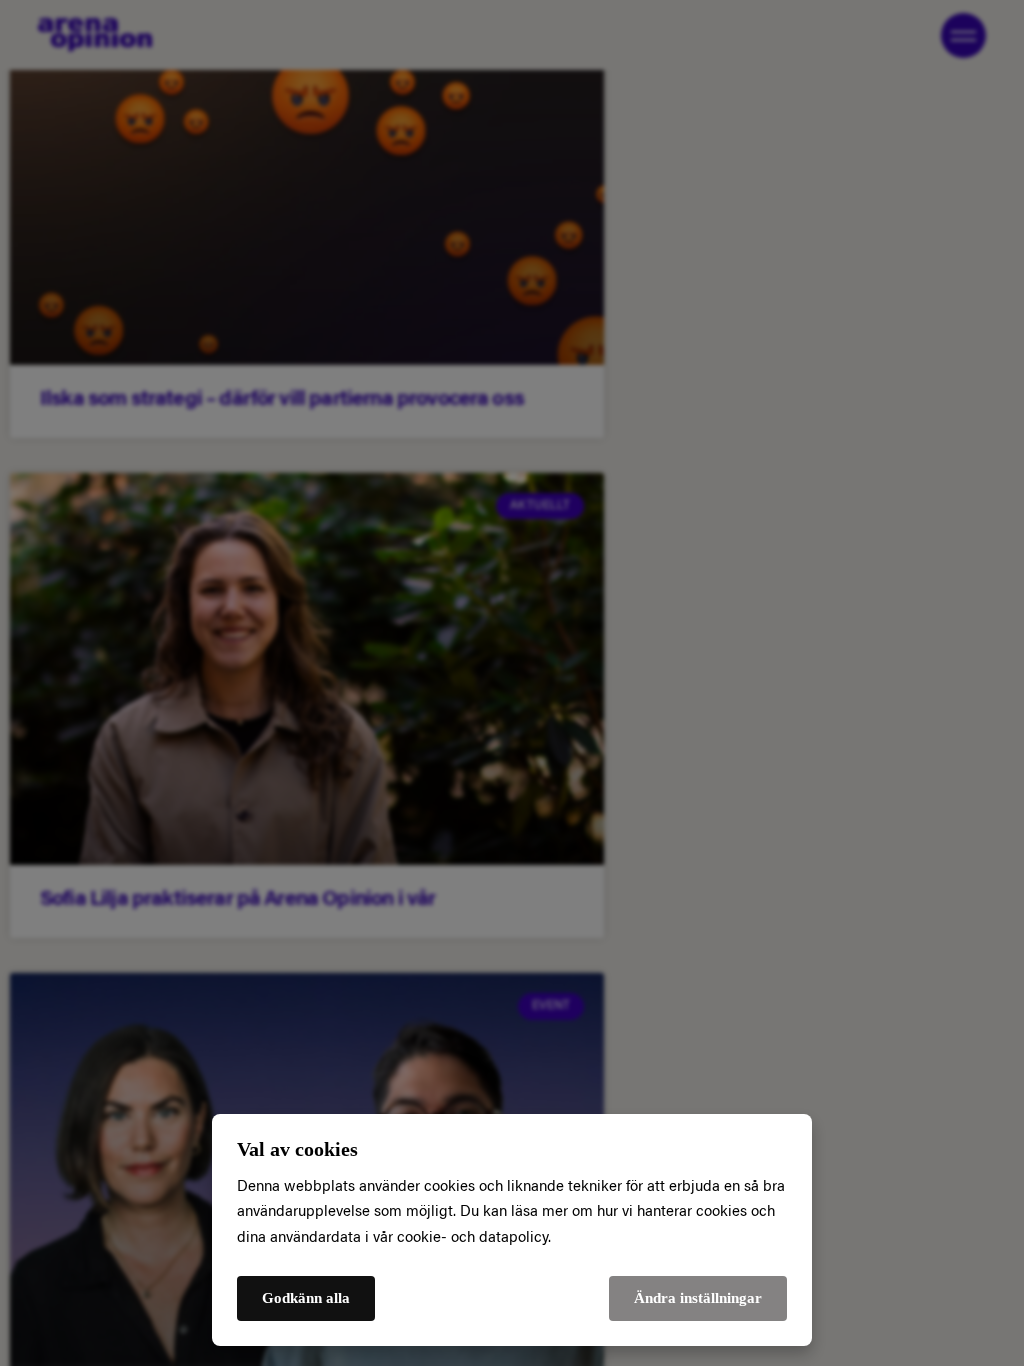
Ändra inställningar (698, 1298)
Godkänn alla (306, 1298)
